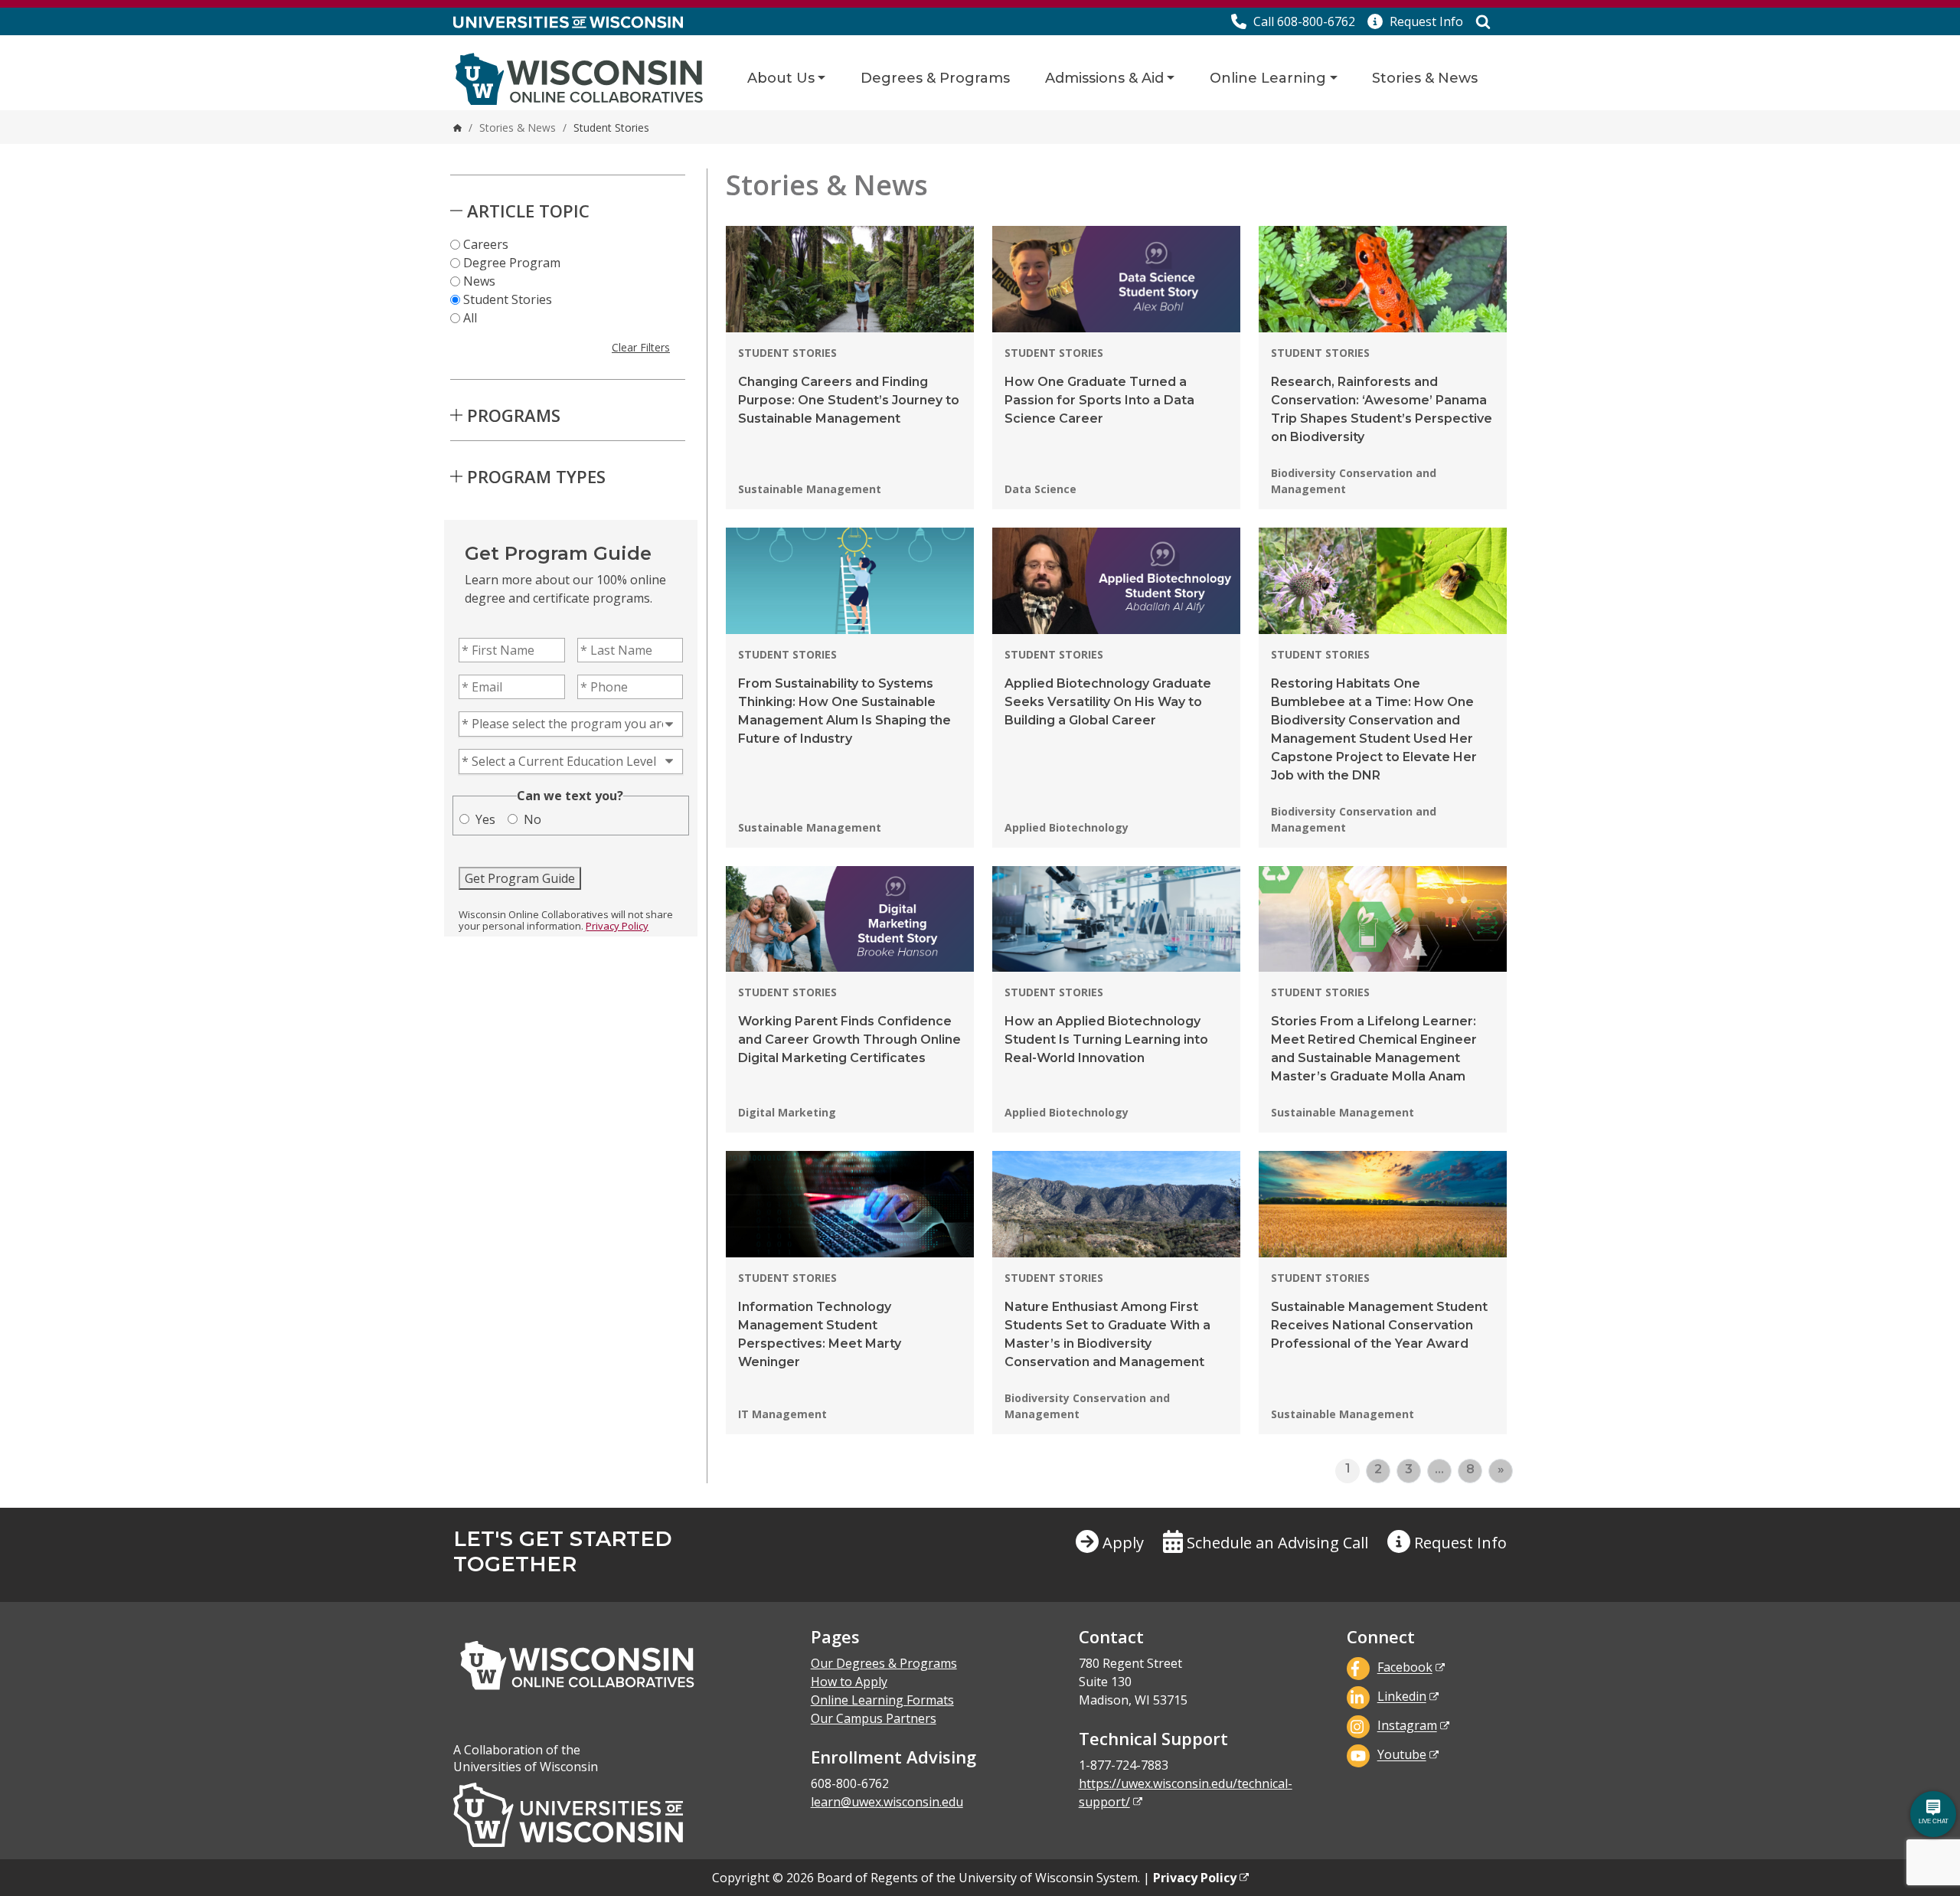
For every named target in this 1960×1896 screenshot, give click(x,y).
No (532, 819)
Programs (514, 415)
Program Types (536, 476)
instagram (1407, 1726)
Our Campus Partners (874, 1718)
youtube (1402, 1755)
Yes (485, 819)
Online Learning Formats (882, 1700)
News (479, 281)
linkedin (1402, 1697)
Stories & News (1425, 78)
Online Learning (1268, 78)
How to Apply (849, 1682)
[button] (1415, 21)
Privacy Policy (617, 926)
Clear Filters (641, 347)
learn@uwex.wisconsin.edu (887, 1802)
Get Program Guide (520, 878)
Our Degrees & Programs (884, 1663)
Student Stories (508, 299)
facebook (1405, 1668)
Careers (486, 244)
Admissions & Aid (1104, 78)
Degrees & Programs (935, 78)
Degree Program (512, 263)
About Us (781, 78)
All (470, 318)
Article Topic (528, 211)
